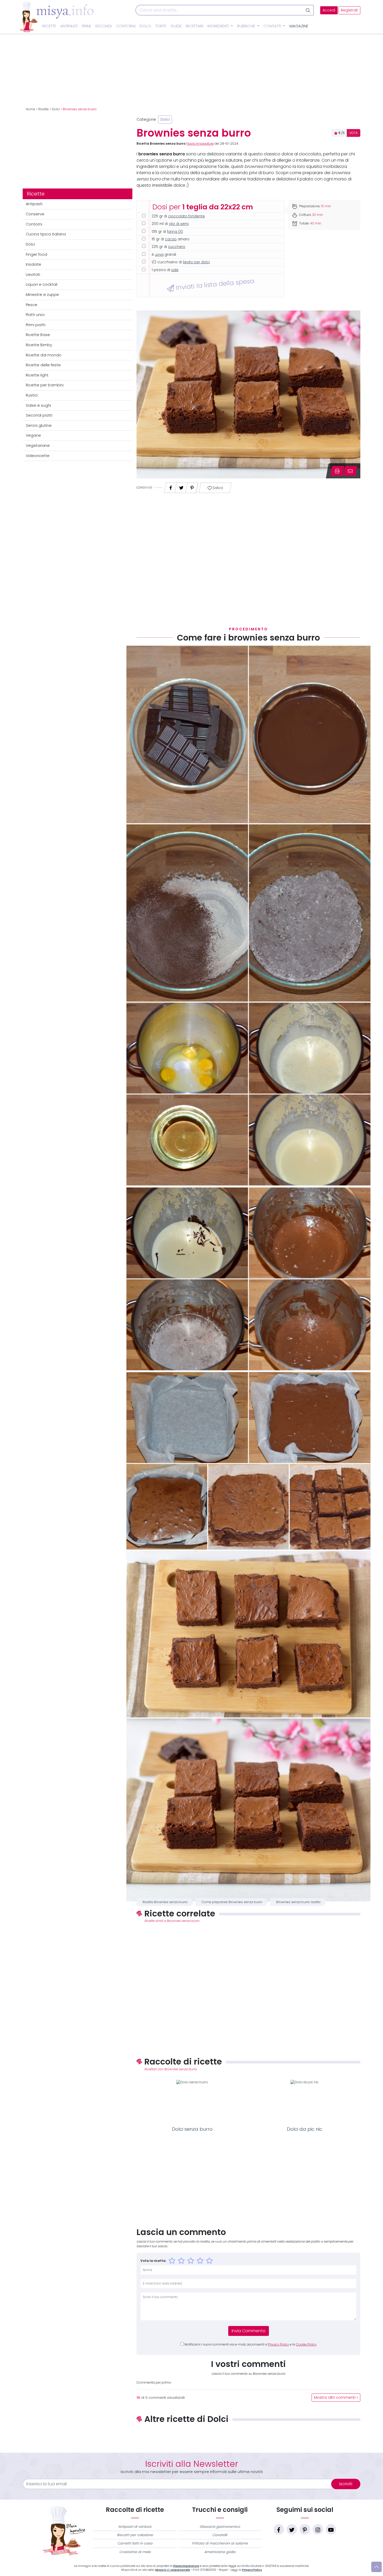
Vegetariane (38, 446)
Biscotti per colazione (135, 2535)
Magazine (299, 26)
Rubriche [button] (247, 26)
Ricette (49, 26)
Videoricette (38, 456)
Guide (176, 26)
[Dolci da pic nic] (305, 2102)
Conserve (35, 214)
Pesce (32, 305)
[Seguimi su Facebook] (279, 2529)
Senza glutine (39, 425)
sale (175, 270)
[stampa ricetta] (337, 471)
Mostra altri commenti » (336, 2398)
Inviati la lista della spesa (214, 284)
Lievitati (33, 275)
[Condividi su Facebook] (171, 486)
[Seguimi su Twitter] (292, 2529)
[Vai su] (376, 2567)
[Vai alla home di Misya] (57, 17)
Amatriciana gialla (220, 2552)
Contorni (126, 26)
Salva (217, 488)
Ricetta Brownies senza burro (165, 1902)
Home (30, 109)
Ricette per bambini (45, 385)
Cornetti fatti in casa (135, 2543)
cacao (171, 239)
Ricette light (37, 375)
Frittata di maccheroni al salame (220, 2543)
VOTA (354, 133)
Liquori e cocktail (42, 284)
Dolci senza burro (192, 2129)
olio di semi (179, 224)
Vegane (33, 435)
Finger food (36, 254)
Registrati (349, 10)
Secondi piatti (39, 415)
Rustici (32, 395)
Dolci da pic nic (305, 2129)
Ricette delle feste (43, 365)
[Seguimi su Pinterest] (305, 2529)
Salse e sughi (38, 405)
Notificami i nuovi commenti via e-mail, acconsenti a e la (251, 2344)
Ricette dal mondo (44, 355)
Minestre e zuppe (42, 295)
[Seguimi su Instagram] (318, 2529)
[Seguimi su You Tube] (331, 2529)
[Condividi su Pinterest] (192, 486)
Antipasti (69, 26)
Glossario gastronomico (220, 2527)
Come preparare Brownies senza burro (232, 1902)
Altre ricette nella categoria (248, 2436)
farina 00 (175, 232)
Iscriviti (346, 2484)
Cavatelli (220, 2535)
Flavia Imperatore (200, 144)
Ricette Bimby (39, 345)
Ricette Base (38, 335)
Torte (161, 26)
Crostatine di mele (135, 2552)
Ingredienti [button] (219, 26)
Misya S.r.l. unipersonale (173, 2570)
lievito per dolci (196, 262)
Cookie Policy (306, 2344)
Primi (86, 26)
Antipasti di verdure (135, 2527)
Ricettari (194, 26)
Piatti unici (35, 315)
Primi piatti (36, 325)
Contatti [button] (273, 26)
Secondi (103, 26)
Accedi (329, 10)
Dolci (145, 26)
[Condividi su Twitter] (181, 486)
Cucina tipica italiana (46, 234)
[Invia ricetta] (350, 471)
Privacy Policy (278, 2344)
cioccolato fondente (186, 216)
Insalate (33, 264)
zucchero (177, 247)
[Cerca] (308, 10)
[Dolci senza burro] (192, 2102)
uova (159, 255)
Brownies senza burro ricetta (298, 1902)
